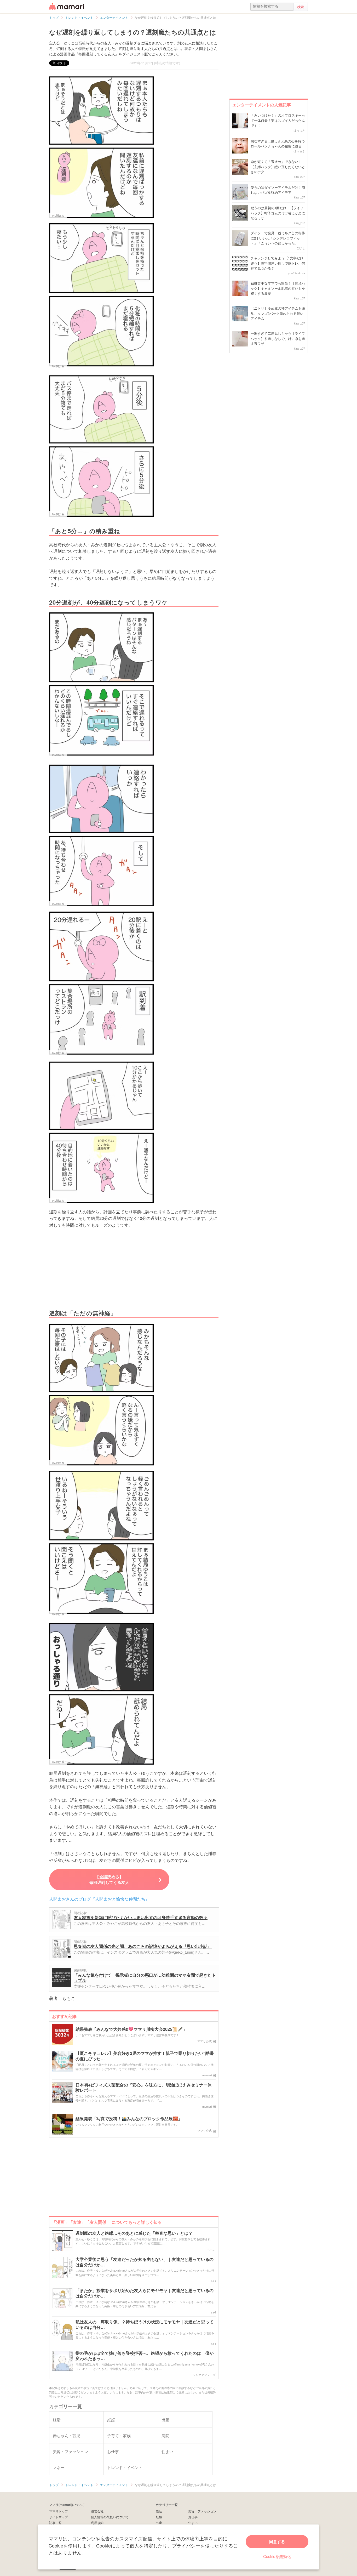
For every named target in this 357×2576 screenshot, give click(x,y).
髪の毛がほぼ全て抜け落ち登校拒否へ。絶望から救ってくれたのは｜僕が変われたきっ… (145, 2356)
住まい (193, 2523)
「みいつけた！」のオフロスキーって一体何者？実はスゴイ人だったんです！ (278, 120)
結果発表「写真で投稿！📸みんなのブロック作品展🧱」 (129, 2119)
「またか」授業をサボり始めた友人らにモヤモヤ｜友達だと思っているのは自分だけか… (145, 2293)
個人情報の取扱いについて (110, 2517)
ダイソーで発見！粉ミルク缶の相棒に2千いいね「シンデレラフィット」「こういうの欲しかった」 (278, 238)
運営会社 (97, 2511)
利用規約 (97, 2523)
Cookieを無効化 (277, 2556)
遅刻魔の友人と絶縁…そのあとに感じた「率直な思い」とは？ (134, 2233)
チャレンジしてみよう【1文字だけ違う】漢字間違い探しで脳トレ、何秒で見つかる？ (278, 263)
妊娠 (159, 2517)
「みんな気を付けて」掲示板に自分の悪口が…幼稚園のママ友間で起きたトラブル (145, 1978)
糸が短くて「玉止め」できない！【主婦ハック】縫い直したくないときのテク (278, 167)
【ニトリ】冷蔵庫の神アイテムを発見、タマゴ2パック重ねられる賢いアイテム (278, 313)
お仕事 (193, 2517)
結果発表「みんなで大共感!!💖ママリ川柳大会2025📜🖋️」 (131, 2029)
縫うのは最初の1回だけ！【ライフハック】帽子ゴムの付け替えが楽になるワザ (278, 213)
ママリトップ (59, 2511)
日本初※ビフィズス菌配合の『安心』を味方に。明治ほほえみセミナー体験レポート (144, 2088)
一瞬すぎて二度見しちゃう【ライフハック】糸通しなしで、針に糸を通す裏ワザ (278, 338)
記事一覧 (55, 2523)
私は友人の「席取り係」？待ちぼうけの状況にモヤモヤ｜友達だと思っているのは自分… (145, 2325)
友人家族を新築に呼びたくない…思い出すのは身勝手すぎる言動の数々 (141, 1917)
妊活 (159, 2511)
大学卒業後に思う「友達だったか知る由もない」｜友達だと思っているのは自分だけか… (145, 2262)
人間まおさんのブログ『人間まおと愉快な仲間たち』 (99, 1899)
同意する (277, 2541)
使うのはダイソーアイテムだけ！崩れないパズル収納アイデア (278, 190)
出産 (159, 2523)
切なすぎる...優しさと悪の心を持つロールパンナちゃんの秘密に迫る (278, 144)
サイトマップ (59, 2517)
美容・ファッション (202, 2511)
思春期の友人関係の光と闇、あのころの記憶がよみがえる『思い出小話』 (143, 1946)
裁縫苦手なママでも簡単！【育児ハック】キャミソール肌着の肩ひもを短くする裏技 (278, 288)
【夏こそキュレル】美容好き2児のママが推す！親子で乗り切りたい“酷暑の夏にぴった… (145, 2056)
